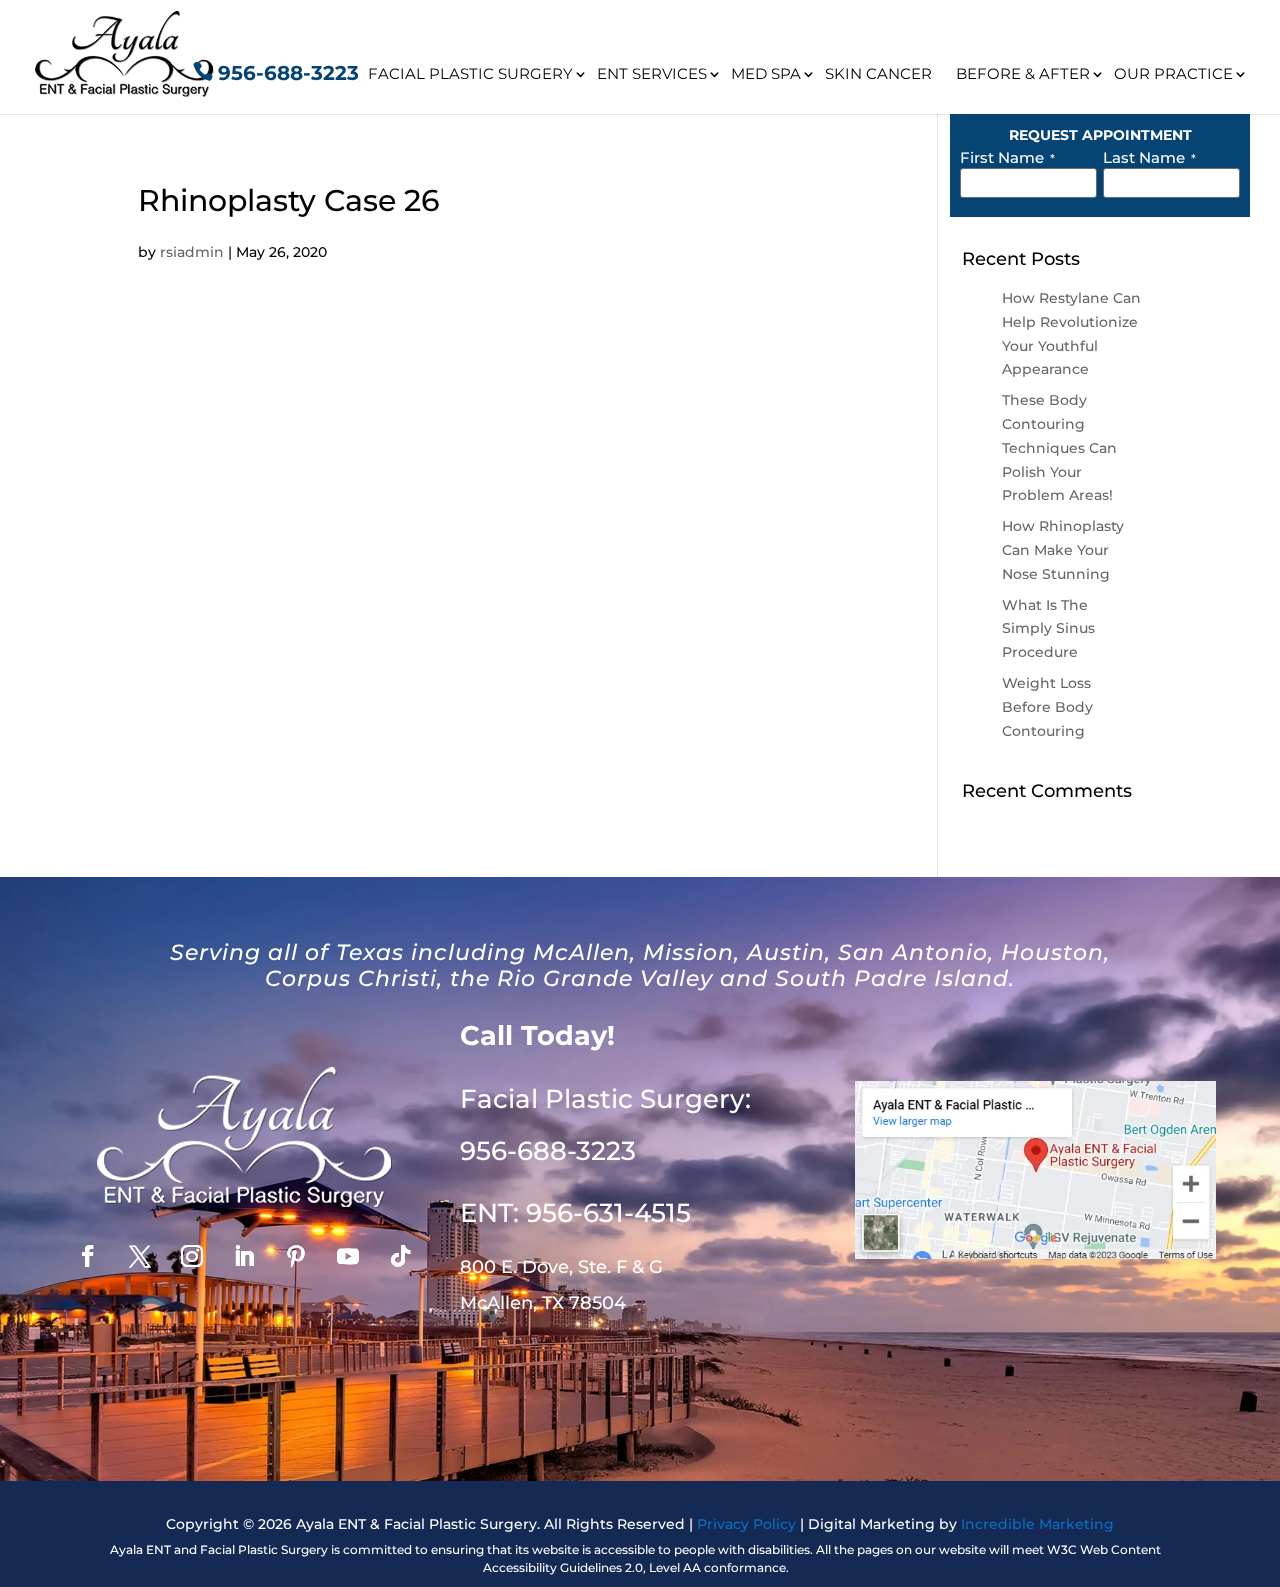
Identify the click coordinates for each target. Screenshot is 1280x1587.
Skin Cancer (878, 73)
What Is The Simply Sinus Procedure (1048, 629)
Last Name (1149, 157)
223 (548, 1151)
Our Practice (1173, 73)
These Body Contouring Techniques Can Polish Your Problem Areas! (1059, 447)
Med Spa (766, 73)
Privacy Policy (746, 1524)
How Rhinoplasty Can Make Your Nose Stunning (1063, 550)
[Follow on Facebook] (88, 1256)
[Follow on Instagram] (192, 1256)
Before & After (1023, 73)
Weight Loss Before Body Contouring (1047, 707)
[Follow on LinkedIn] (244, 1256)
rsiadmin (192, 252)
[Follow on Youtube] (348, 1256)
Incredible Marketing (1037, 1524)
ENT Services (652, 73)
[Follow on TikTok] (400, 1256)
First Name (1007, 157)
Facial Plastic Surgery (470, 73)
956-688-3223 (288, 73)
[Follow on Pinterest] (296, 1256)
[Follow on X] (140, 1256)
